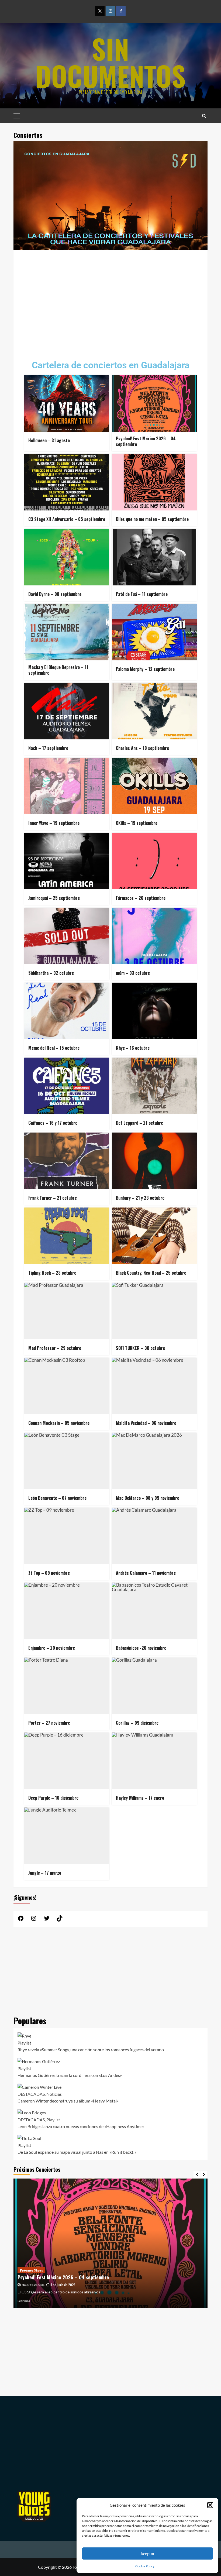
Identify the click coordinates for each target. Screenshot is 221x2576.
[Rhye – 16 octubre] (154, 1011)
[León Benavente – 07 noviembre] (67, 1461)
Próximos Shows (31, 2270)
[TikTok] (60, 1920)
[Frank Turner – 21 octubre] (67, 1161)
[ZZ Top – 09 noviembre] (67, 1536)
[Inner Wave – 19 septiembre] (67, 786)
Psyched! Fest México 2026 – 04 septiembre (63, 2277)
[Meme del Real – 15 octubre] (67, 1011)
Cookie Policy (145, 2566)
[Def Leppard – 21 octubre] (154, 1086)
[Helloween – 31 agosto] (67, 403)
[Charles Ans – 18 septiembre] (154, 711)
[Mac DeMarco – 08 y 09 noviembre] (154, 1461)
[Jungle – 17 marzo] (67, 1836)
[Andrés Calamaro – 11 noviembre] (154, 1536)
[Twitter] (100, 11)
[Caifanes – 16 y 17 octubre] (67, 1086)
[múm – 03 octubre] (154, 936)
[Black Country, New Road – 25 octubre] (154, 1236)
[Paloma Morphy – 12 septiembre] (154, 632)
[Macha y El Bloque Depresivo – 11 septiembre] (67, 632)
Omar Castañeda (33, 2285)
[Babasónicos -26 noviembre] (154, 1611)
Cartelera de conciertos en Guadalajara (111, 365)
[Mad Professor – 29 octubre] (67, 1311)
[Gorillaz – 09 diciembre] (154, 1686)
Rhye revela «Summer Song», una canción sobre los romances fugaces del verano (91, 2050)
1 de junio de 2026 (63, 2285)
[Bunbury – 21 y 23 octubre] (154, 1161)
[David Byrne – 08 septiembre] (67, 557)
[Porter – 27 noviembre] (67, 1686)
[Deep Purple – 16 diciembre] (67, 1761)
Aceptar (148, 2554)
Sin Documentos (110, 62)
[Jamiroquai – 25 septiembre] (67, 861)
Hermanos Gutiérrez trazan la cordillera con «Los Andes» (70, 2075)
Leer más (24, 2301)
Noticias (54, 2094)
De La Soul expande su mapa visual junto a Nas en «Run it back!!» (77, 2152)
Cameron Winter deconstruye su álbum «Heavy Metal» (68, 2101)
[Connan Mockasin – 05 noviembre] (67, 1386)
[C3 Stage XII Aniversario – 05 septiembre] (67, 482)
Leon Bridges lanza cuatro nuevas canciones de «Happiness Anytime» (81, 2126)
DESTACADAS (31, 2094)
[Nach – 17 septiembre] (67, 711)
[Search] (204, 116)
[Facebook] (121, 11)
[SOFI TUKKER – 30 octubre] (154, 1311)
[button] (210, 2505)
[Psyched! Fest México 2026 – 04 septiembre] (154, 403)
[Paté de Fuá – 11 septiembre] (154, 557)
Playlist (24, 2043)
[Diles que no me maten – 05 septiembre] (154, 482)
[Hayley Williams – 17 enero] (154, 1761)
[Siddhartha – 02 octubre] (67, 936)
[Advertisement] (110, 301)
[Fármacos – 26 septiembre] (154, 861)
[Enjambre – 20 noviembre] (67, 1611)
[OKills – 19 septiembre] (154, 786)
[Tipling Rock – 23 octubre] (67, 1236)
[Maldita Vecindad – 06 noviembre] (154, 1386)
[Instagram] (110, 11)
